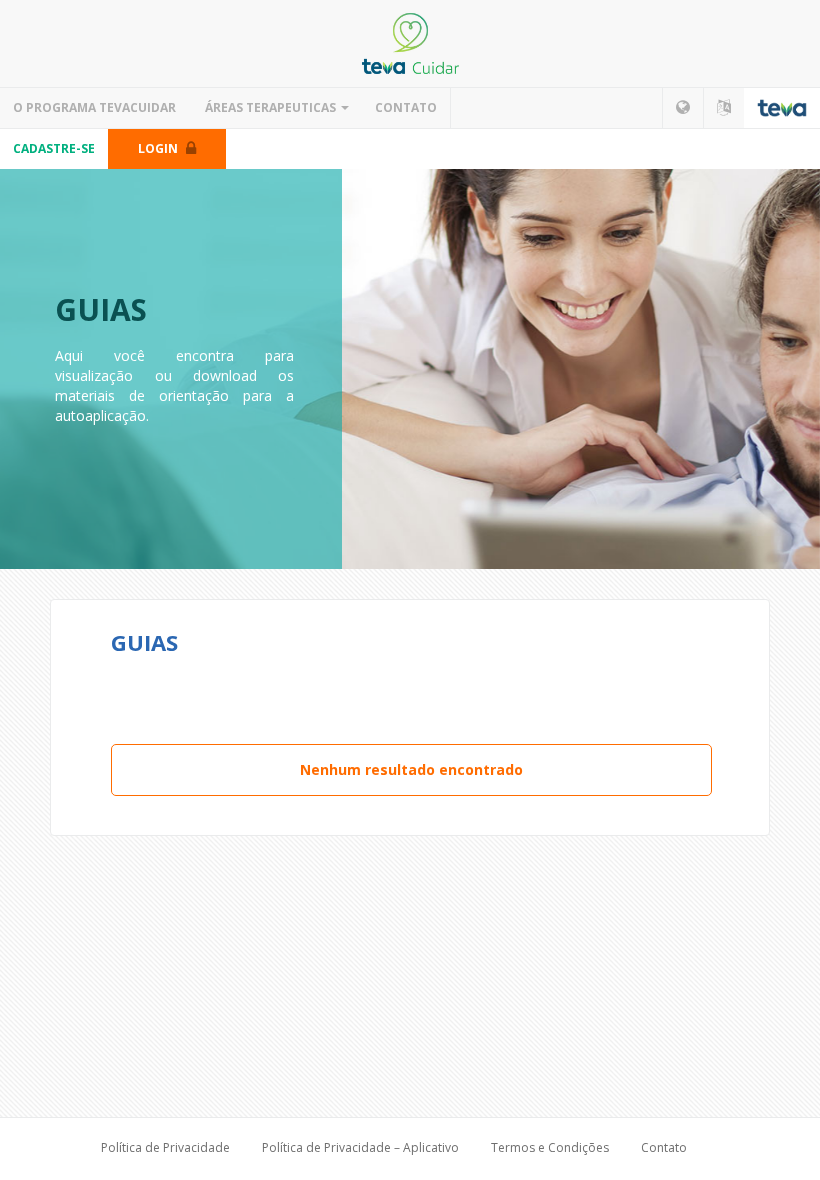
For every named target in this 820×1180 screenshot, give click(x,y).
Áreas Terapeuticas (270, 107)
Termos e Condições (550, 1147)
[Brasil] (410, 43)
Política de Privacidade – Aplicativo (360, 1147)
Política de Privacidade (165, 1147)
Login (159, 148)
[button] (683, 108)
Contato (406, 107)
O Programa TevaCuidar (94, 107)
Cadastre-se (54, 148)
